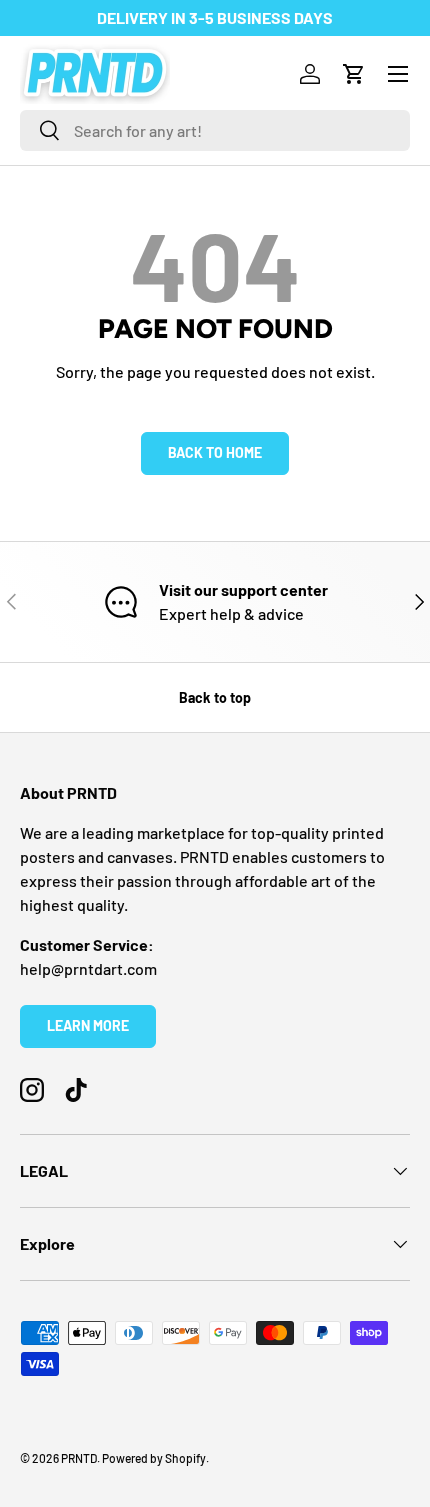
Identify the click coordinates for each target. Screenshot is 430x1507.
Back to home (215, 452)
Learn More (88, 1025)
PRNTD (79, 1458)
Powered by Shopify (154, 1458)
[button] (354, 74)
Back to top (215, 697)
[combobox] (215, 130)
